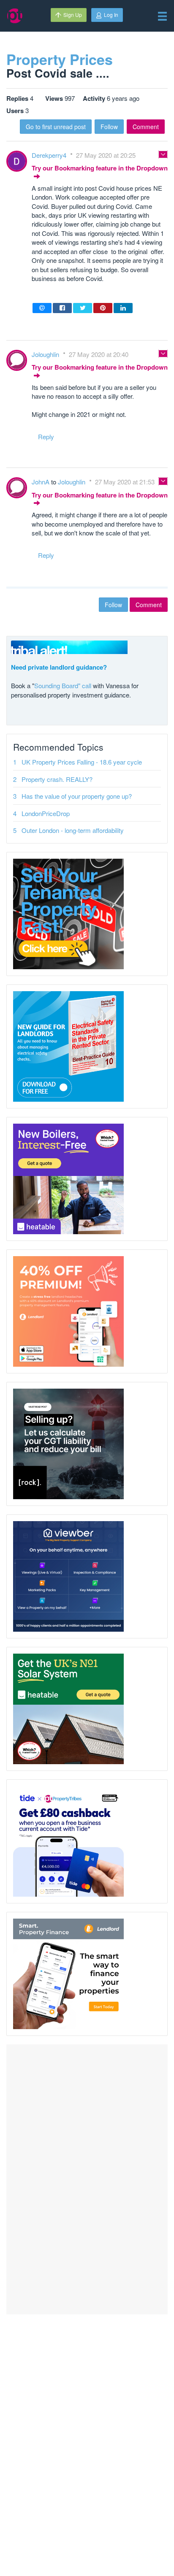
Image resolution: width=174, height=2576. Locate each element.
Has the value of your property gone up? (77, 796)
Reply (46, 437)
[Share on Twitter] (83, 308)
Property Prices (60, 59)
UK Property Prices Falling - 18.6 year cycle (82, 762)
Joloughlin (46, 354)
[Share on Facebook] (62, 308)
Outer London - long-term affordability (73, 830)
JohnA (41, 482)
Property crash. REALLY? (57, 779)
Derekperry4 (50, 155)
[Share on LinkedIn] (123, 308)
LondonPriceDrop (46, 813)
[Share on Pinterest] (103, 308)
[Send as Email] (42, 308)
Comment (146, 127)
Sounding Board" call (63, 685)
